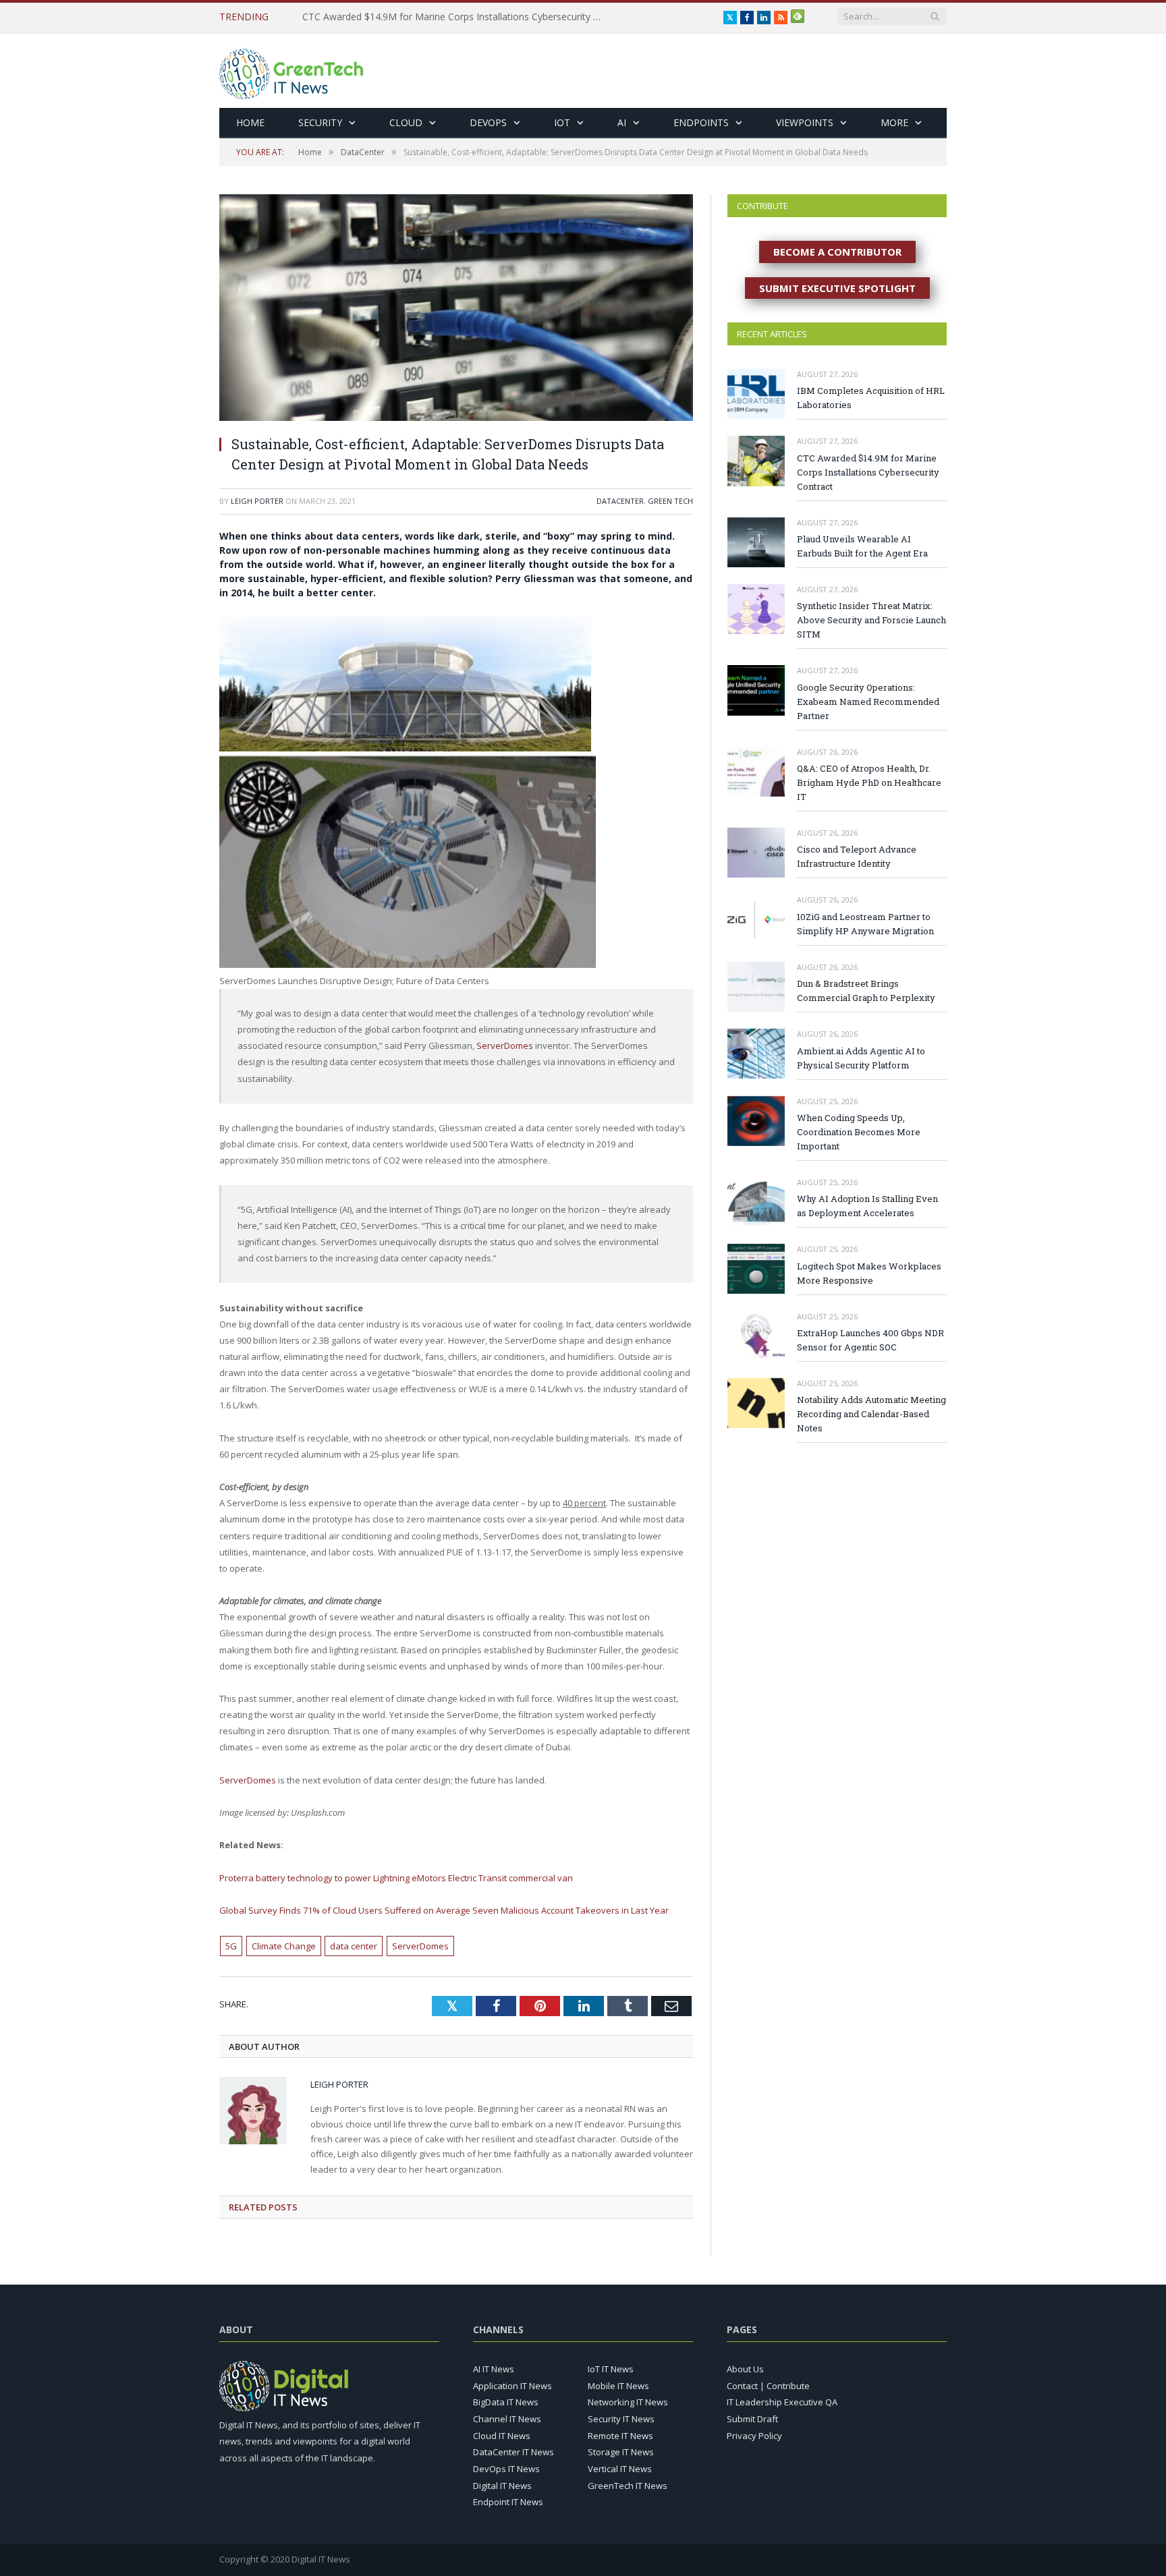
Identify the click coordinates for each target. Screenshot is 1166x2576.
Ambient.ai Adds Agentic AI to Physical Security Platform (861, 1058)
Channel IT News (507, 2419)
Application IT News (512, 2386)
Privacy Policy (754, 2436)
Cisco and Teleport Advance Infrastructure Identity (857, 856)
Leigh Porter (257, 501)
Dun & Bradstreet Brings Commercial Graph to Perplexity (866, 991)
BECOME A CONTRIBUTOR (837, 252)
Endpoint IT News (508, 2502)
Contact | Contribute (768, 2386)
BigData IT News (506, 2402)
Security (320, 122)
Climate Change (284, 1946)
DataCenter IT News (513, 2452)
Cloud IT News (502, 2436)
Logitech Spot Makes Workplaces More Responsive (869, 1273)
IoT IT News (611, 2369)
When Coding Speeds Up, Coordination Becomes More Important (859, 1132)
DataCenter (620, 501)
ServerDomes (505, 1046)
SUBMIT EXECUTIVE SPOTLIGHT (837, 288)
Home (250, 122)
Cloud (406, 122)
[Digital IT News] (291, 70)
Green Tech (670, 501)
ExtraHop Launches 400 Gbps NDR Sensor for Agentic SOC (870, 1340)
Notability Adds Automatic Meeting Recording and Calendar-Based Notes (871, 1414)
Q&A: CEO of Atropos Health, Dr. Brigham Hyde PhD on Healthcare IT (869, 782)
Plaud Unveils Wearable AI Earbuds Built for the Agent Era (862, 546)
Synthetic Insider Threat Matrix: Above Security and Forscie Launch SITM (871, 620)
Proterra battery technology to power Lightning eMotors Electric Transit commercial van (396, 1878)
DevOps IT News (506, 2469)
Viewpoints (805, 122)
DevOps (488, 122)
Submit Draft (752, 2419)
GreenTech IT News (628, 2486)
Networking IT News (628, 2402)
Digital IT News (502, 2486)
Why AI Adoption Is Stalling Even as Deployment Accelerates (867, 1206)
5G (231, 1946)
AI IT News (494, 2369)
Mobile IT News (618, 2386)
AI (622, 122)
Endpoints (701, 122)
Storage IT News (621, 2452)
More (894, 122)
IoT (562, 122)
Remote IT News (620, 2436)
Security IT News (621, 2419)
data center (354, 1946)
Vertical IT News (620, 2469)
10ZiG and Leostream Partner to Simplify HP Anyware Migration (865, 924)
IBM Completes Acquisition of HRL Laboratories (871, 398)
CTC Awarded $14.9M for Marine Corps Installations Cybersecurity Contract (457, 17)
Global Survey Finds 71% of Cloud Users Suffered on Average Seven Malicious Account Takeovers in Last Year (444, 1910)
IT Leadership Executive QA (782, 2402)
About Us (745, 2369)
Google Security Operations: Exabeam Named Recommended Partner (868, 702)
